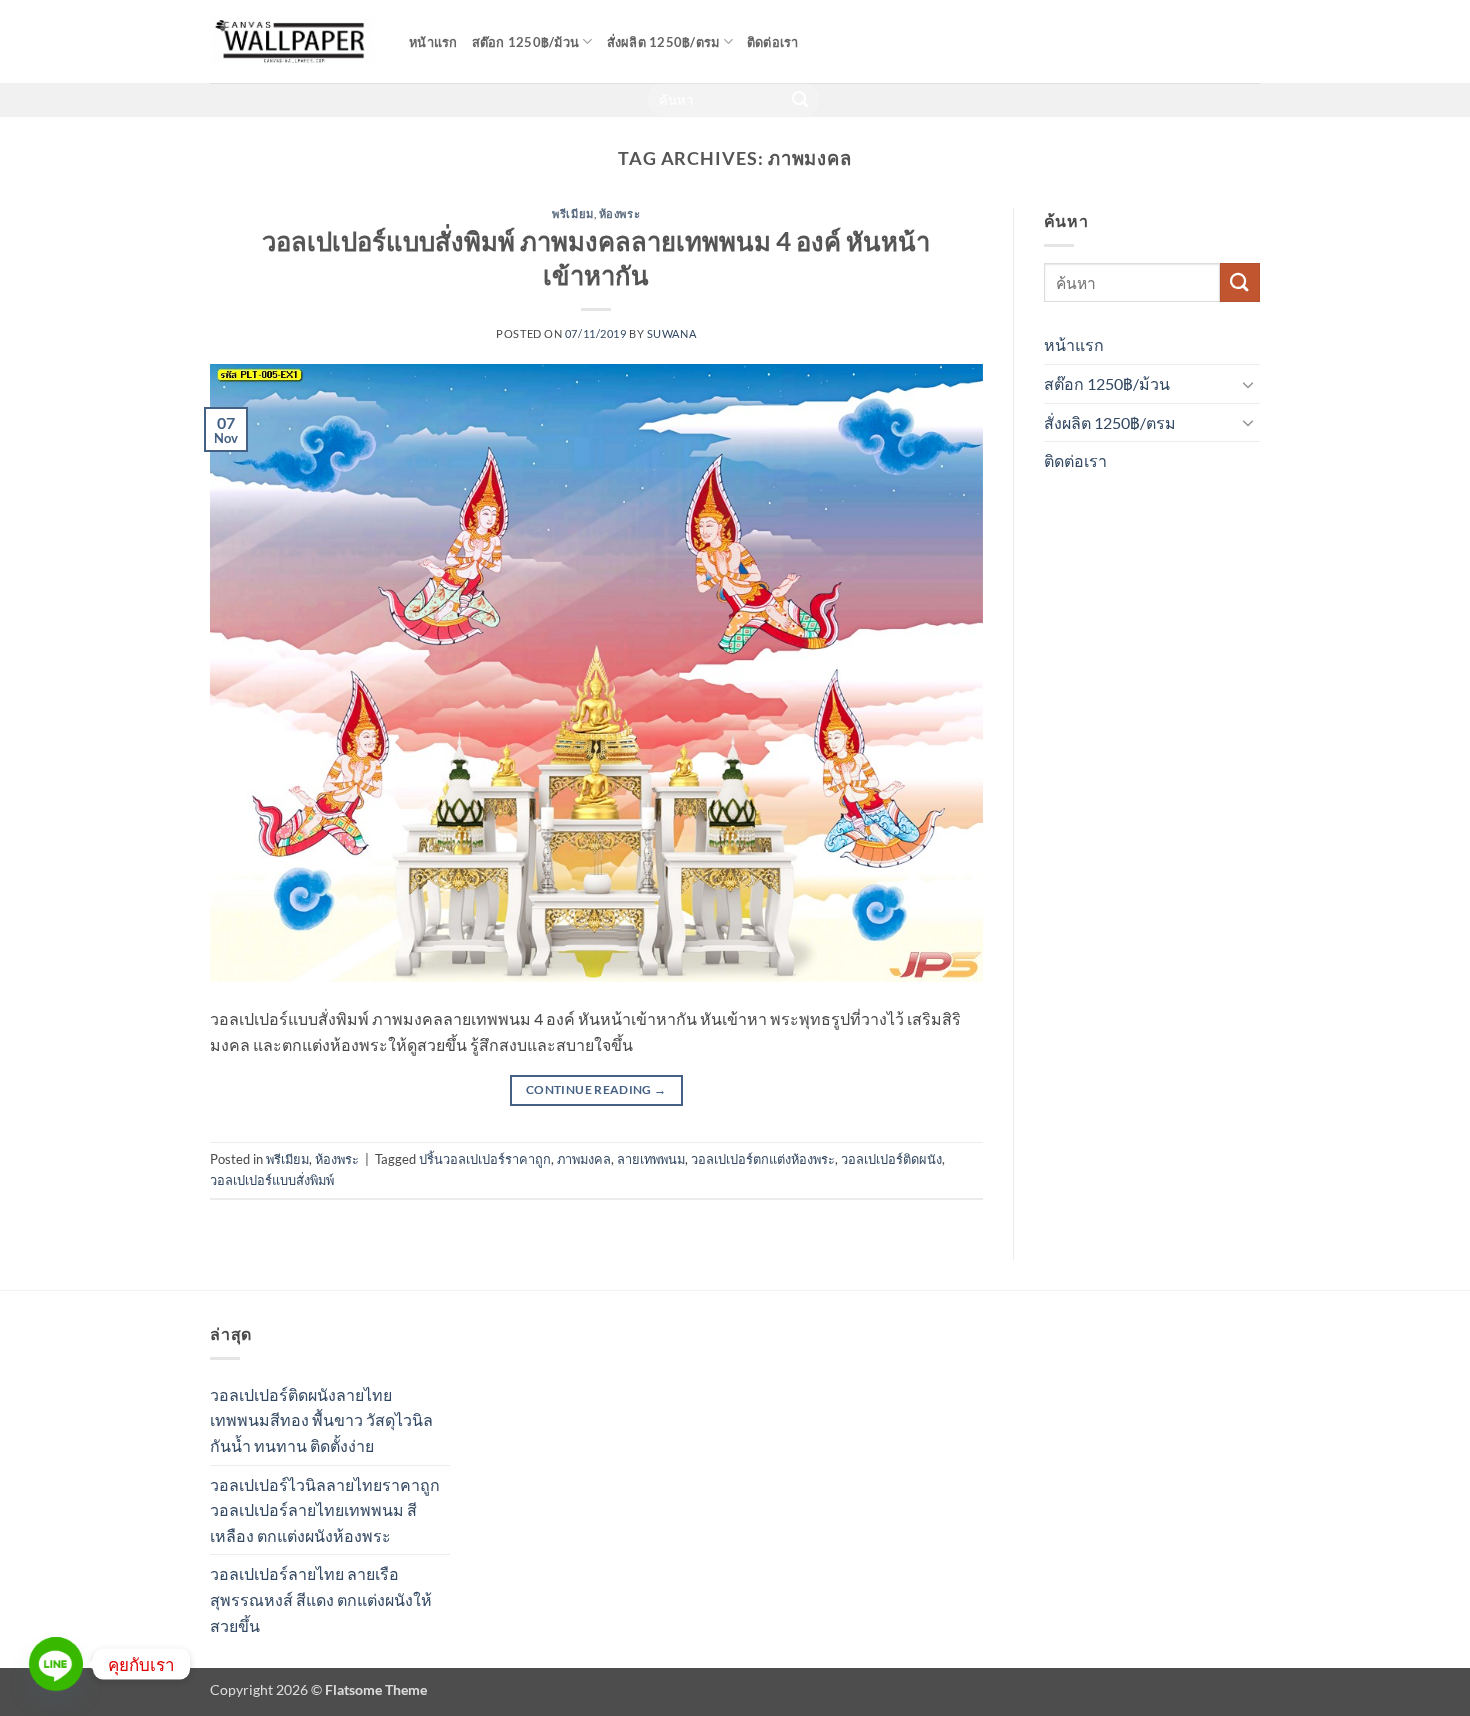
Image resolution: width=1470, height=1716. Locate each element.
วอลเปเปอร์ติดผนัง (891, 1159)
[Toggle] (1248, 384)
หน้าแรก (433, 42)
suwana (671, 333)
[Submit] (801, 100)
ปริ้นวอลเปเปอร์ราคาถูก (485, 1159)
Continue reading (596, 1089)
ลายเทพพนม (651, 1159)
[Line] (56, 1664)
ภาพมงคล (584, 1159)
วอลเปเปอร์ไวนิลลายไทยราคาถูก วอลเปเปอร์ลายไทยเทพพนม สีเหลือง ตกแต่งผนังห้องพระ (325, 1510)
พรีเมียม (572, 213)
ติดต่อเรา (773, 42)
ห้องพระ (619, 213)
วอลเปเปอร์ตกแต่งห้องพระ (763, 1159)
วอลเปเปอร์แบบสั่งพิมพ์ (272, 1180)
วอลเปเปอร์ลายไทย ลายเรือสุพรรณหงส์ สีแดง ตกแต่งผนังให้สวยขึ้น (321, 1599)
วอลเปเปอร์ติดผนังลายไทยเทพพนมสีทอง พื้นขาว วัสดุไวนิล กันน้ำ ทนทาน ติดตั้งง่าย (321, 1420)
